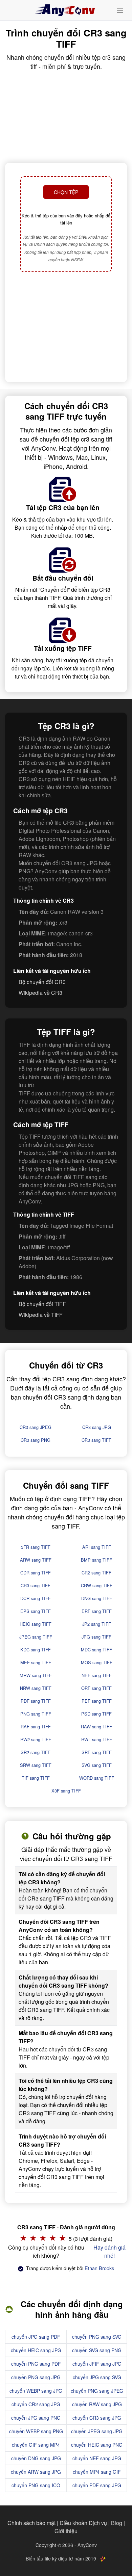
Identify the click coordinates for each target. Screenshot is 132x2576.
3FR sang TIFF (36, 1547)
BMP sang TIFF (96, 1560)
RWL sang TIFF (97, 1739)
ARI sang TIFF (97, 1547)
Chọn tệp (66, 192)
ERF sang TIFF (97, 1611)
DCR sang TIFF (36, 1598)
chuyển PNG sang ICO (36, 2485)
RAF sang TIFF (36, 1727)
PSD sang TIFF (96, 1714)
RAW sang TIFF (96, 1727)
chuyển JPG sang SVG (97, 2377)
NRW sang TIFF (36, 1688)
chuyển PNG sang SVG (97, 2337)
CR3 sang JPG (97, 1427)
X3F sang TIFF (66, 1791)
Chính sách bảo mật (31, 2523)
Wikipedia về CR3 (40, 993)
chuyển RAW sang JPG (97, 2404)
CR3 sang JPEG (36, 1427)
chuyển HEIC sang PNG (97, 2445)
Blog (117, 2523)
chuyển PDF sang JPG (97, 2485)
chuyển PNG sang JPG (36, 2377)
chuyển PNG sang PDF (36, 2364)
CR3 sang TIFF (96, 1440)
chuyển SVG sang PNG (97, 2350)
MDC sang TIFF (96, 1650)
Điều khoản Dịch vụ (83, 2523)
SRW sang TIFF (36, 1765)
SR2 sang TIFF (36, 1752)
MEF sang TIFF (36, 1662)
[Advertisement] (66, 328)
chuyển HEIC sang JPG (36, 2350)
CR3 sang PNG (36, 1440)
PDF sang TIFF (36, 1701)
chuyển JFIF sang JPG (97, 2364)
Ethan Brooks (99, 2268)
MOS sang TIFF (97, 1662)
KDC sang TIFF (36, 1650)
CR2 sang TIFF (96, 1573)
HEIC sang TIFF (36, 1624)
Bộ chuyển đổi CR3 (42, 982)
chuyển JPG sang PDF (36, 2337)
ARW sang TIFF (36, 1560)
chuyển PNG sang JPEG (97, 2391)
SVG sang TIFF (97, 1765)
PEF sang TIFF (97, 1701)
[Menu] (120, 10)
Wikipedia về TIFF (41, 1315)
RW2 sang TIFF (36, 1739)
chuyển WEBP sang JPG (36, 2391)
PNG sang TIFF (36, 1714)
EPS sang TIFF (36, 1611)
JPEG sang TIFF (36, 1637)
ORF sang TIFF (96, 1688)
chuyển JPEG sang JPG (97, 2431)
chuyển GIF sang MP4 (36, 2445)
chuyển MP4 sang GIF (97, 2472)
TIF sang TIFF (36, 1778)
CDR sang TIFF (36, 1573)
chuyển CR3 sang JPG (97, 2418)
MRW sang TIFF (36, 1675)
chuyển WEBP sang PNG (36, 2431)
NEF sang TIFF (97, 1675)
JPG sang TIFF (96, 1637)
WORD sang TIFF (97, 1778)
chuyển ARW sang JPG (36, 2472)
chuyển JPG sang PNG (36, 2418)
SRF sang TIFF (97, 1752)
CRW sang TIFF (97, 1585)
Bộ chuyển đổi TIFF (42, 1304)
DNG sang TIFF (97, 1598)
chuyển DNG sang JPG (36, 2458)
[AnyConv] (66, 10)
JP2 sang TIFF (97, 1624)
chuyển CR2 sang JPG (36, 2404)
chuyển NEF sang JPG (97, 2458)
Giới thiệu (66, 2531)
